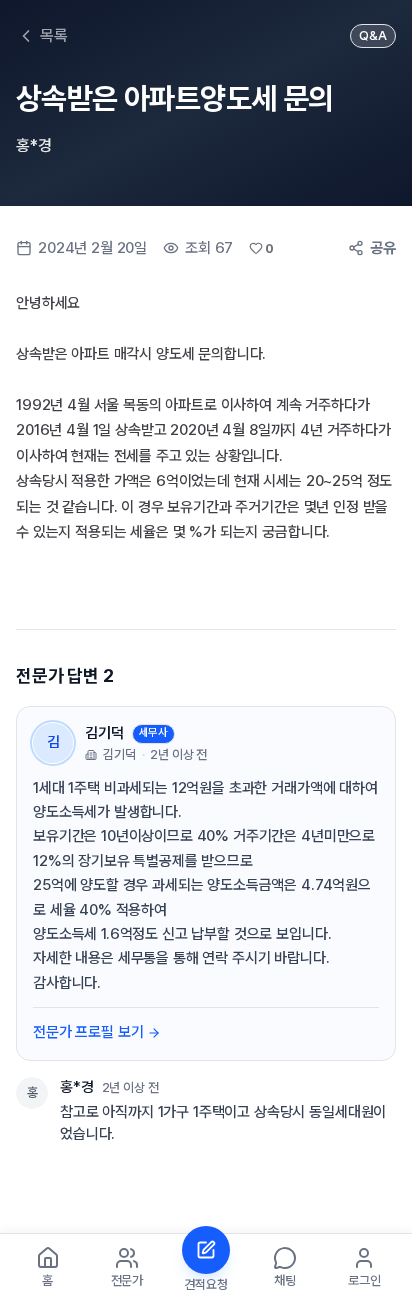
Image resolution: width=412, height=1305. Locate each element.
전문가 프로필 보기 (88, 1032)
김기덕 (104, 733)
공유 (383, 248)
